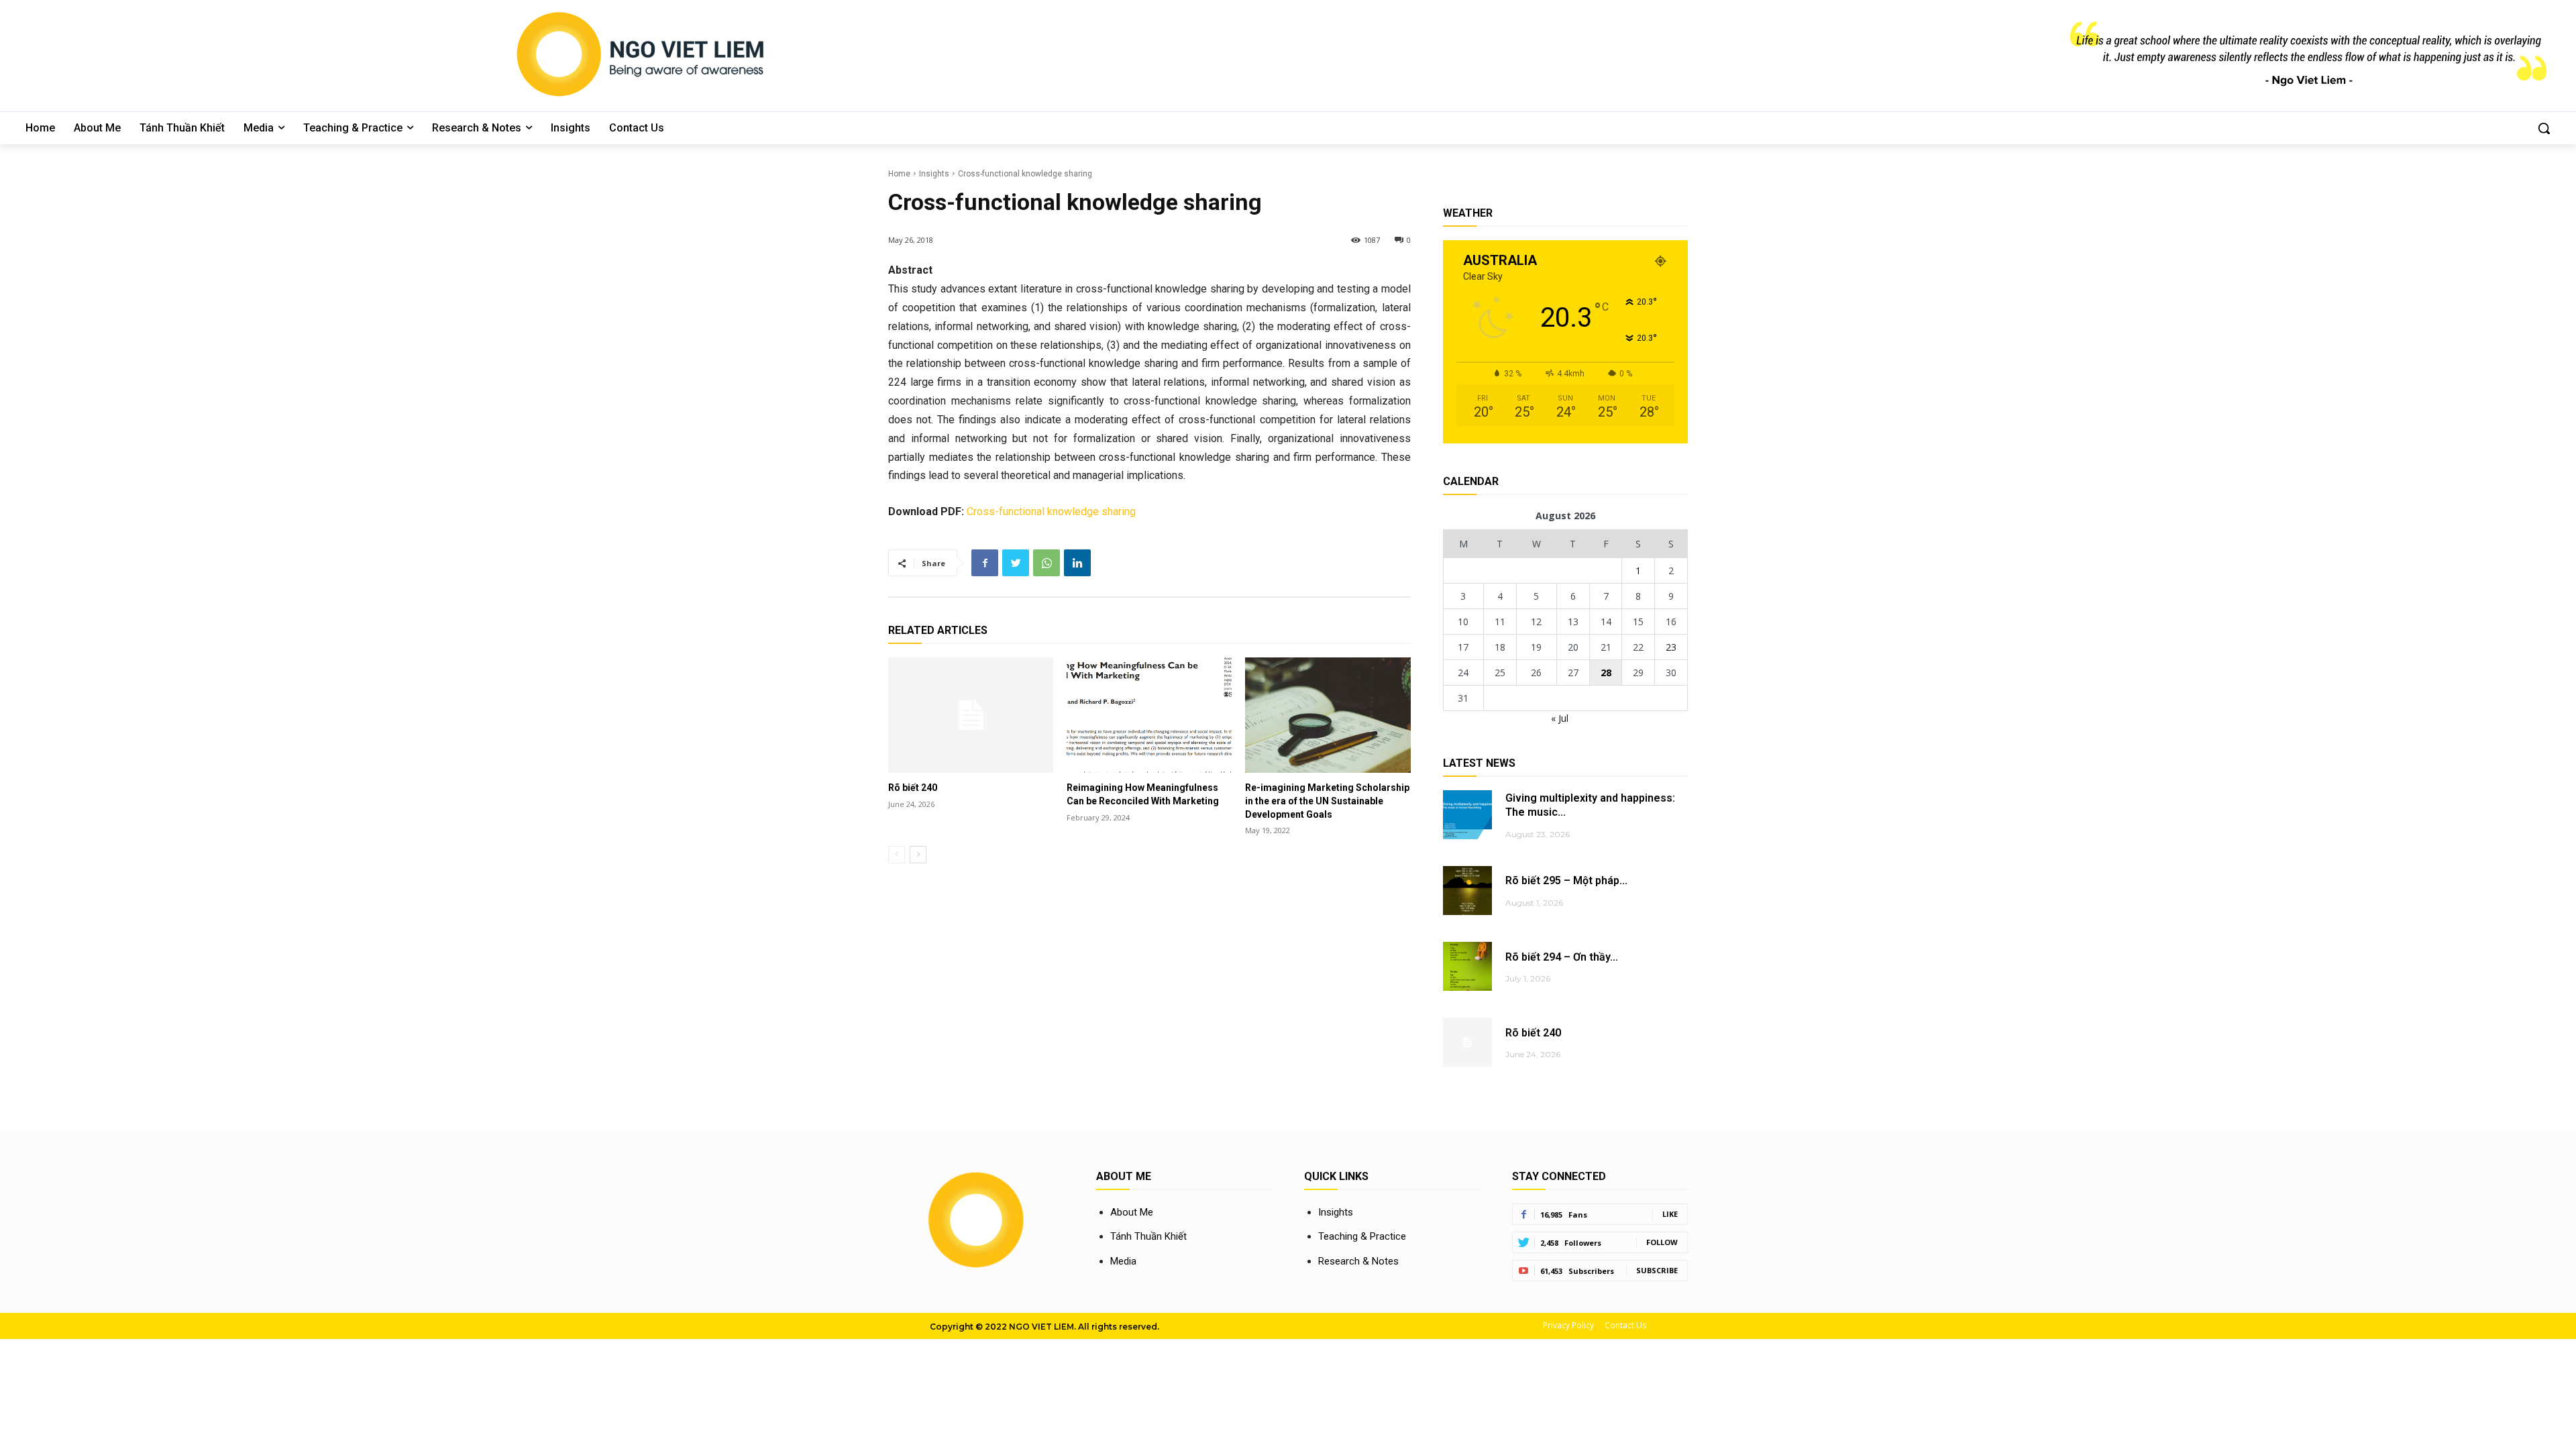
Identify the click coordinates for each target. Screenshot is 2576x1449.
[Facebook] (985, 563)
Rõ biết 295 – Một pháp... (1566, 880)
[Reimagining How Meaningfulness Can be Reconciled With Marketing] (1149, 715)
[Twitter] (1016, 563)
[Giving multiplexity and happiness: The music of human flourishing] (1467, 815)
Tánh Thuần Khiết (1148, 1236)
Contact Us (1625, 1325)
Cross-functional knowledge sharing (1051, 512)
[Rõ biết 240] (971, 715)
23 (1671, 647)
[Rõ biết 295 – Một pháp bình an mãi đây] (1467, 891)
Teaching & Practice (1362, 1236)
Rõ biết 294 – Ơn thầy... (1562, 957)
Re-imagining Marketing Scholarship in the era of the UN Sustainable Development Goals (1327, 801)
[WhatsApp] (1046, 563)
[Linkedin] (1077, 563)
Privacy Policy (1568, 1325)
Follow (1662, 1242)
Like (1670, 1214)
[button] (2544, 128)
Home (899, 174)
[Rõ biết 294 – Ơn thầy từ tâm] (1467, 966)
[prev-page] (897, 855)
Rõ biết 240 (913, 788)
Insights (934, 174)
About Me (1132, 1212)
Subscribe (1657, 1270)
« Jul (1560, 718)
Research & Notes (1358, 1261)
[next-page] (918, 855)
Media (1123, 1261)
